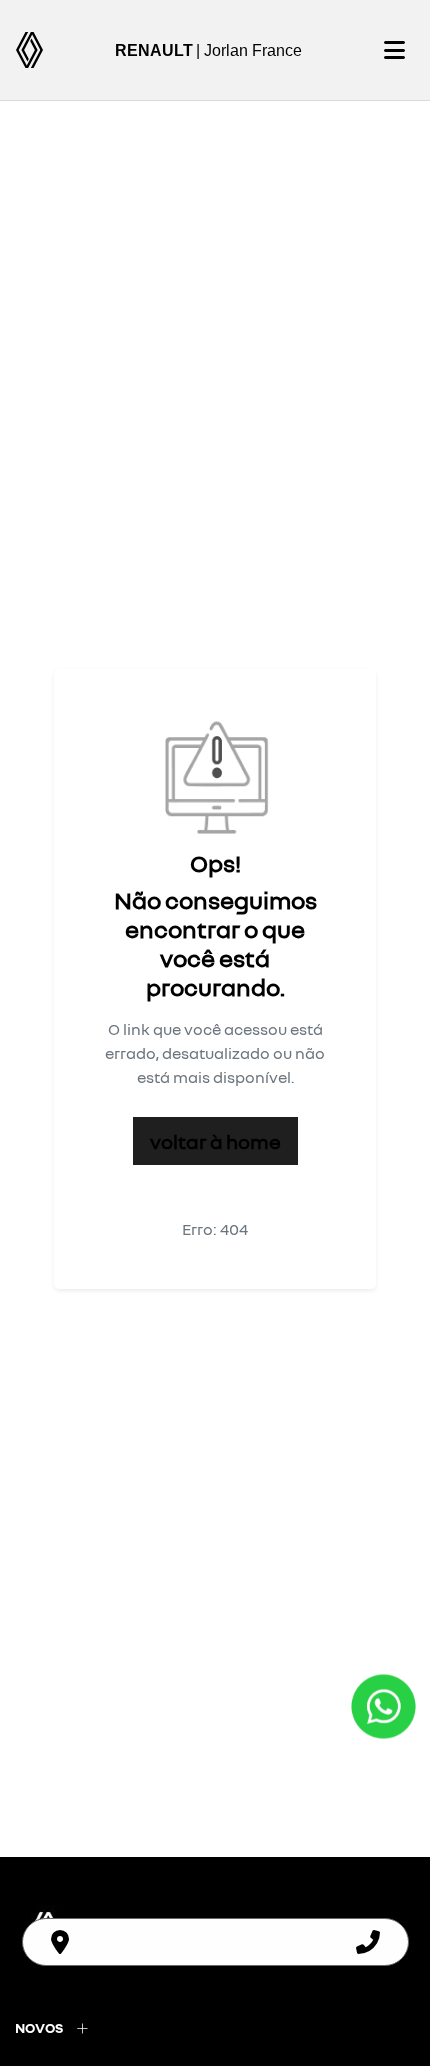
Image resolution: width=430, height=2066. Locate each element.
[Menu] (394, 50)
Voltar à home (215, 1141)
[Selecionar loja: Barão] (60, 1942)
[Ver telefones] (368, 1942)
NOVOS (39, 2027)
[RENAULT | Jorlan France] (29, 50)
